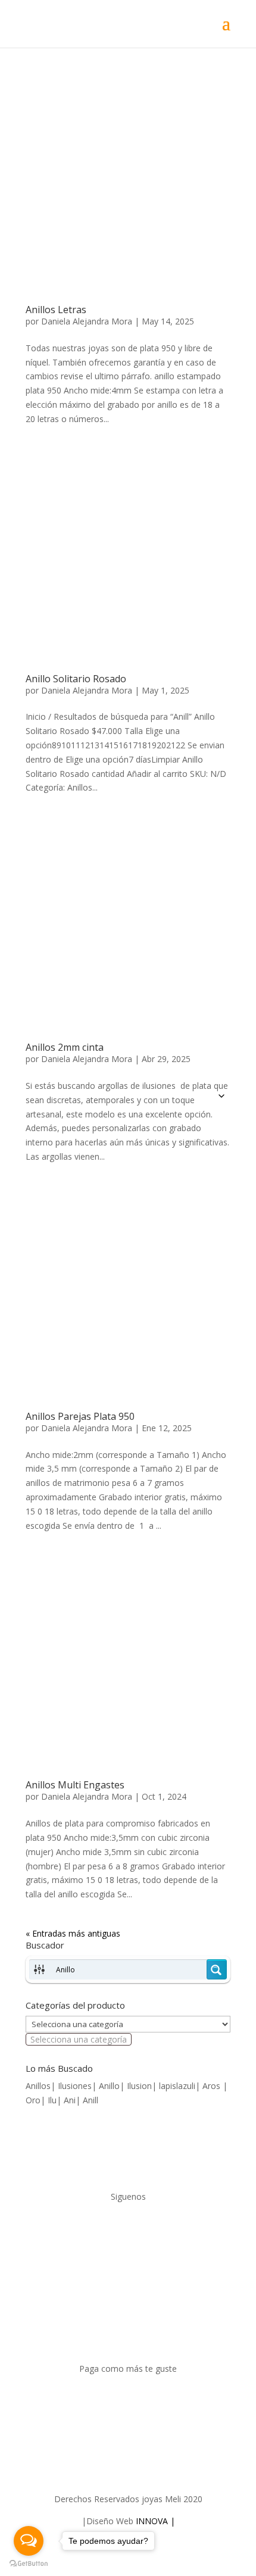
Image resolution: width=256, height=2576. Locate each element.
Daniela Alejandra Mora (87, 321)
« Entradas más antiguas (73, 1933)
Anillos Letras (56, 310)
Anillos (38, 2086)
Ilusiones (75, 2086)
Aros (213, 2086)
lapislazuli (177, 2086)
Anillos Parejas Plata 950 (80, 1416)
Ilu (52, 2100)
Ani (70, 2100)
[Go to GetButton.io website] (29, 2564)
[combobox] (79, 2039)
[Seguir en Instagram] (140, 2231)
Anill (90, 2100)
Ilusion (139, 2086)
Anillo (109, 2086)
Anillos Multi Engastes (75, 1785)
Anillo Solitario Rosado (76, 679)
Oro (33, 2100)
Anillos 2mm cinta (65, 1047)
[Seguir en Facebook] (116, 2231)
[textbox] (79, 2039)
